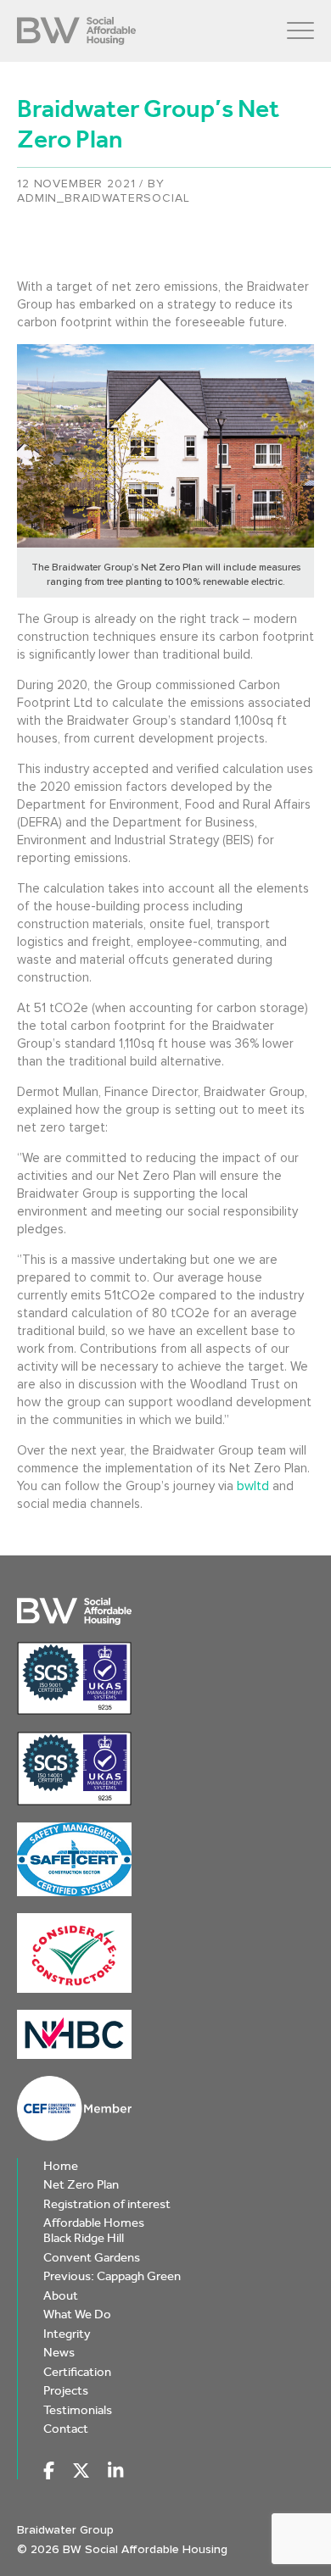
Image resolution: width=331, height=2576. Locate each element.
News (59, 2352)
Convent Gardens (92, 2257)
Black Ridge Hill (84, 2238)
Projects (66, 2390)
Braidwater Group (65, 2530)
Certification (77, 2372)
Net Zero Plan (81, 2184)
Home (61, 2166)
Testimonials (78, 2410)
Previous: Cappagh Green (112, 2276)
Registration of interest (107, 2204)
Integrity (67, 2334)
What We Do (77, 2314)
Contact (66, 2429)
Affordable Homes (94, 2223)
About (61, 2295)
